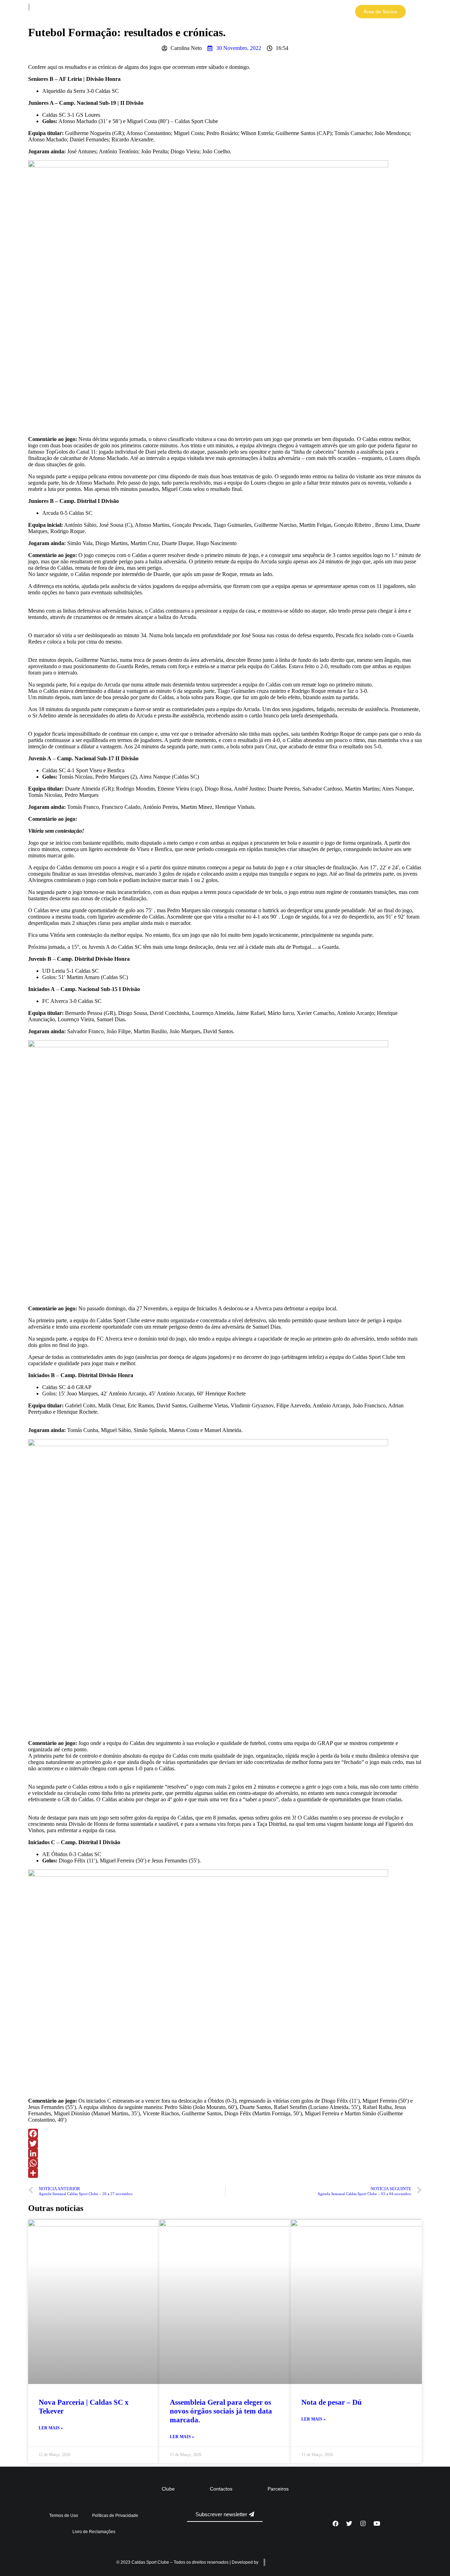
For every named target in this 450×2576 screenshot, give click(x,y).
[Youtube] (377, 2524)
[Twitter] (225, 2143)
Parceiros (278, 2489)
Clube (260, 12)
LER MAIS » (51, 2428)
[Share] (225, 2173)
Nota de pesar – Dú (332, 2402)
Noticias (290, 12)
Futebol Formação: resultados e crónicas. (127, 32)
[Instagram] (363, 2524)
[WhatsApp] (225, 2163)
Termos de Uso (64, 2516)
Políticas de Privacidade (115, 2516)
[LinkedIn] (225, 2153)
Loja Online (325, 12)
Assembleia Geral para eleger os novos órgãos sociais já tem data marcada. (221, 2411)
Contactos (221, 2489)
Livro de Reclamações (94, 2532)
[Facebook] (225, 2134)
